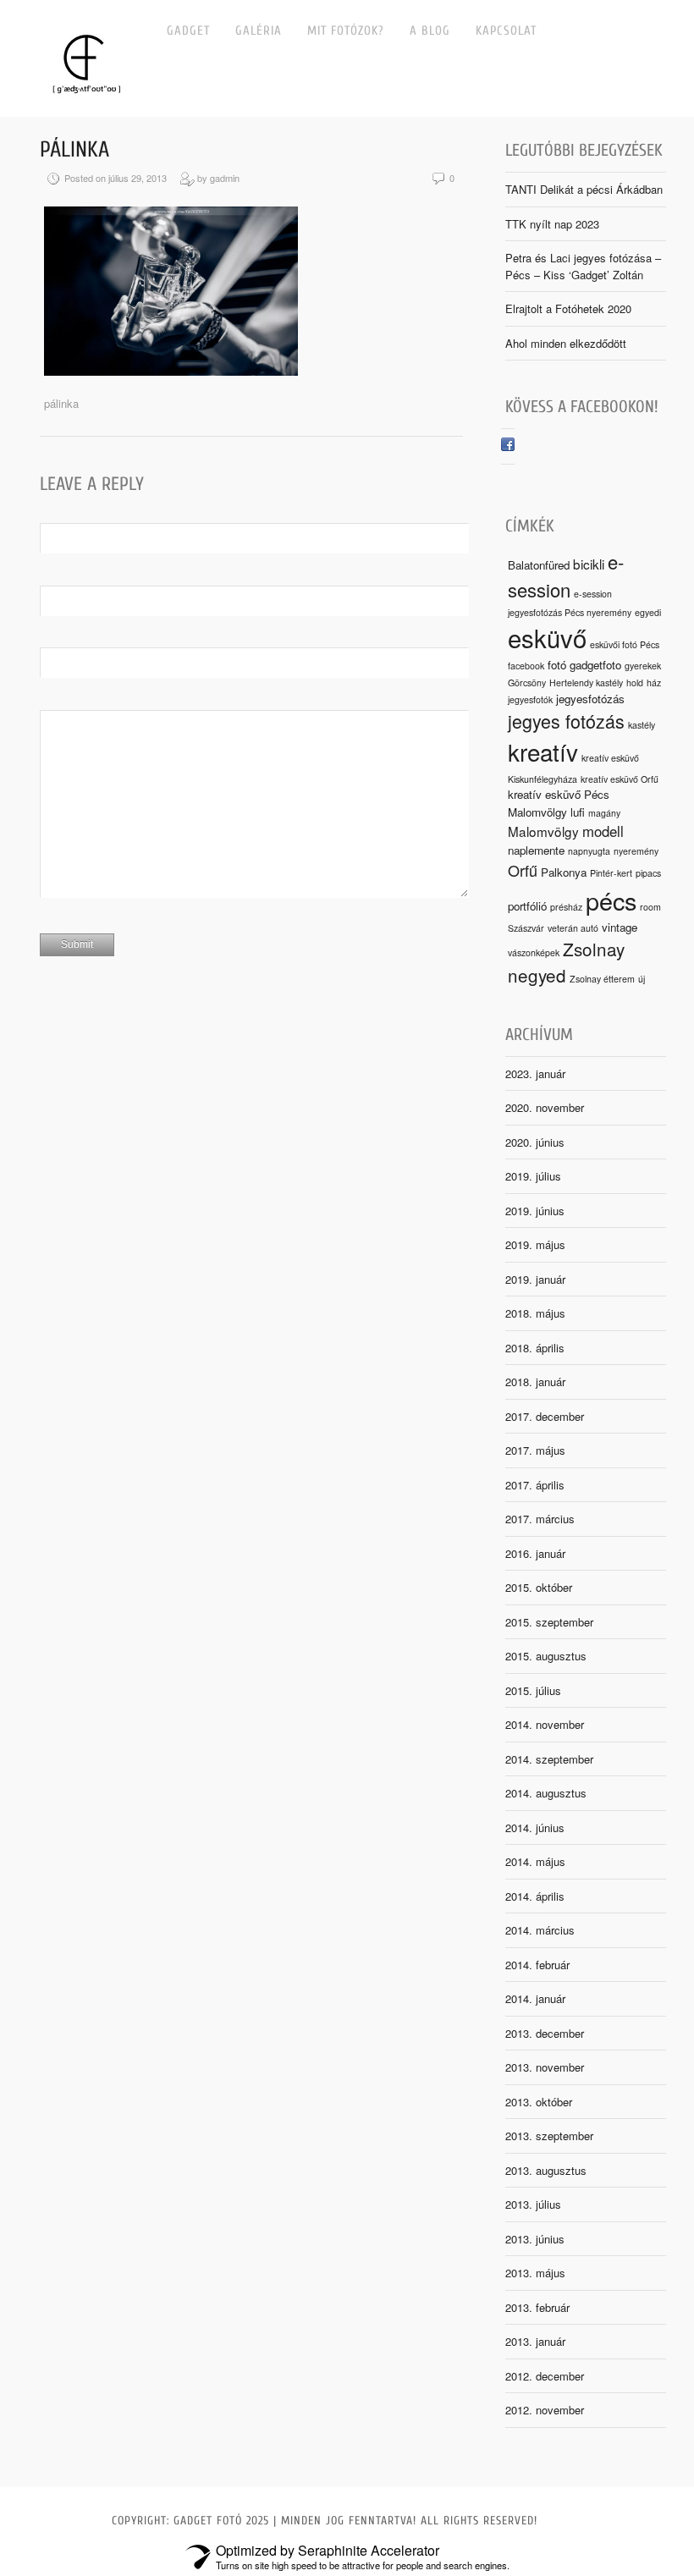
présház (566, 907)
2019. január (535, 1279)
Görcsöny (527, 683)
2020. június (535, 1142)
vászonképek (534, 952)
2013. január (535, 2341)
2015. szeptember (549, 1622)
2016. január (535, 1553)
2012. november (545, 2410)
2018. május (535, 1313)
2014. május (535, 1861)
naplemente (536, 850)
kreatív (543, 751)
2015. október (539, 1587)
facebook (526, 666)
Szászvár (526, 928)
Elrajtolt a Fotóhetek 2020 (568, 308)
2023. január (535, 1073)
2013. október (539, 2102)
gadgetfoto (595, 665)
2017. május (535, 1450)
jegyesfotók (530, 699)
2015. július (533, 1690)
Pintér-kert (611, 873)
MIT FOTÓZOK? (346, 31)
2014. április (535, 1896)
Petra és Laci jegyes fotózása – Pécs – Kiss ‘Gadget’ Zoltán (583, 266)
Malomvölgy (543, 831)
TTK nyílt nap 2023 (552, 224)
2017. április (535, 1485)
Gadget (188, 31)
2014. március (540, 1930)
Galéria (259, 31)
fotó (557, 665)
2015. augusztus (546, 1656)
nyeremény (636, 851)
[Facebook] (508, 446)
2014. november (545, 1724)
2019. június (535, 1211)
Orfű (523, 870)
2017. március (540, 1519)
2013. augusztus (546, 2170)
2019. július (533, 1176)
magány (604, 813)
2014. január (535, 1998)
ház (654, 683)
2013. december (545, 2033)
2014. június (535, 1827)
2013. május (535, 2273)
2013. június (535, 2239)
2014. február (537, 1965)
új (642, 979)
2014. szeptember (549, 1759)
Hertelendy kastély (586, 683)
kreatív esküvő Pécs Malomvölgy (559, 803)
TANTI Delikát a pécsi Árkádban (584, 189)
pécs (611, 900)
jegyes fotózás (566, 721)
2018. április (535, 1348)
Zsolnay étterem (602, 979)
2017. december (545, 1416)
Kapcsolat (506, 31)
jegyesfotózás (590, 699)
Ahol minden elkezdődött (566, 343)
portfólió (527, 906)
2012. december (545, 2376)
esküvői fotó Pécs (625, 644)
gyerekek (643, 666)
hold (635, 683)
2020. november (545, 1107)
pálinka (74, 150)
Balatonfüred (539, 565)
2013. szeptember (549, 2136)
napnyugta (589, 851)
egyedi (648, 612)
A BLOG (430, 31)
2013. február (537, 2307)
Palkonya (564, 872)
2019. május (535, 1244)
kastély (642, 725)
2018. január (535, 1382)
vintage (620, 927)
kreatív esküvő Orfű (620, 779)
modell (603, 831)
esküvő (547, 637)
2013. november (545, 2067)
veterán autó (573, 928)
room (650, 907)
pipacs (648, 873)
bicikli (589, 564)
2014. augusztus (546, 1793)
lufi (578, 812)
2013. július (533, 2204)
